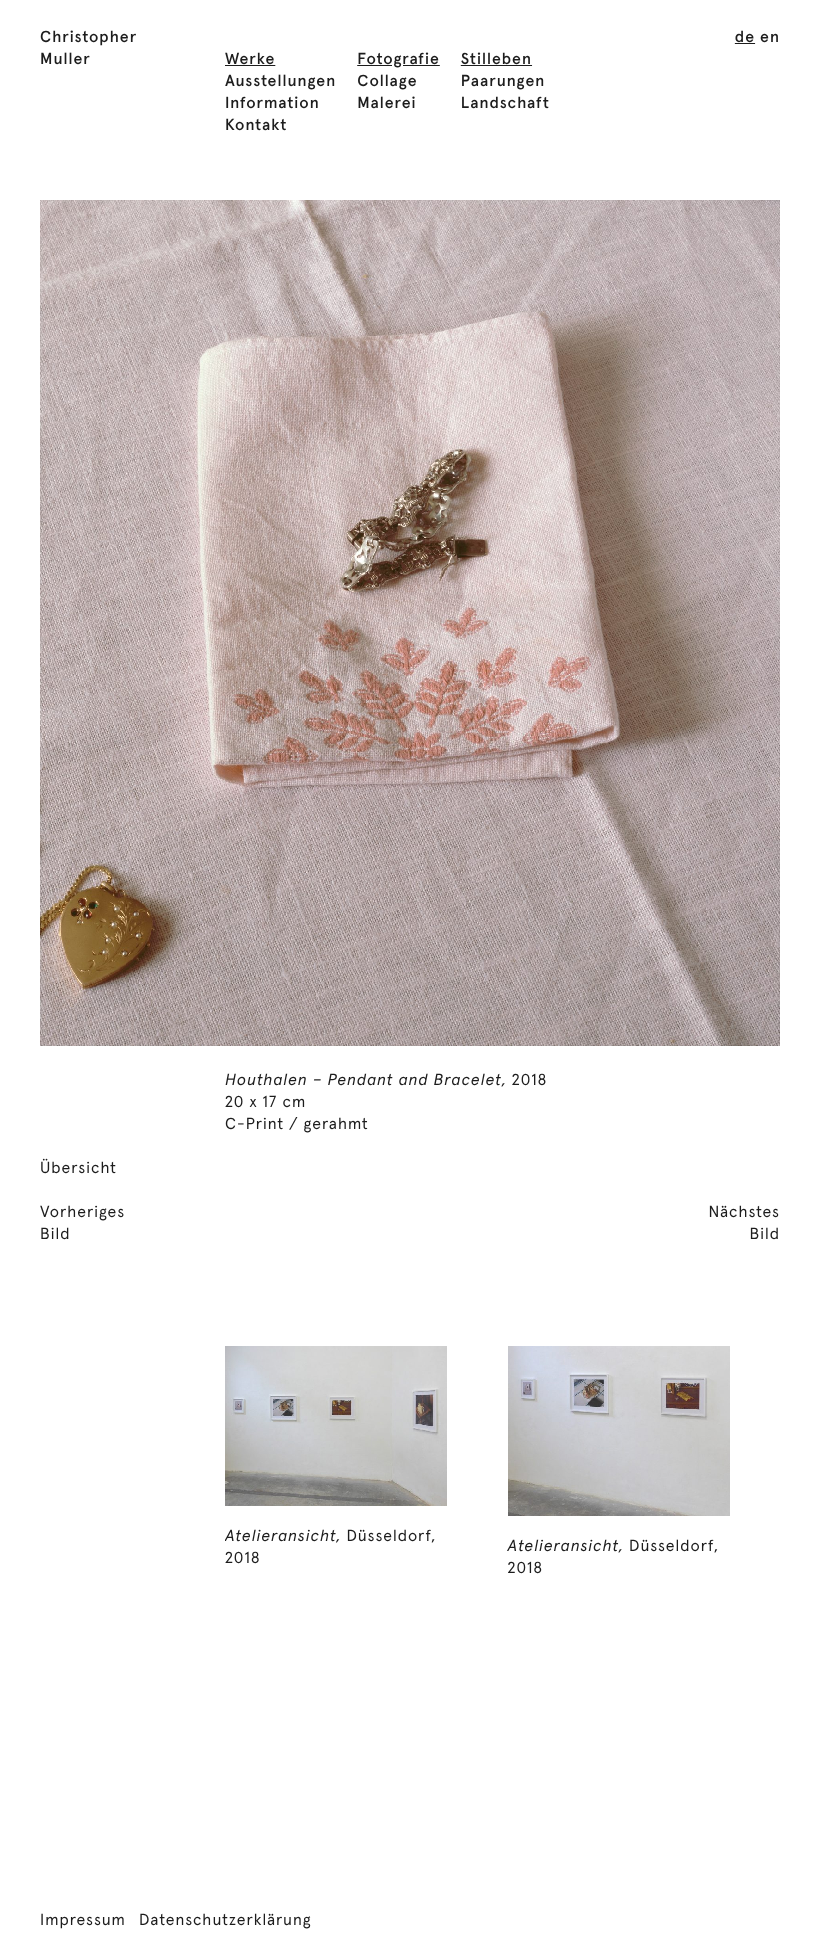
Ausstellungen (280, 82)
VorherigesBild (82, 1224)
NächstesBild (744, 1224)
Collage (387, 82)
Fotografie (398, 60)
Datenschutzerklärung (225, 1921)
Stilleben (496, 60)
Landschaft (505, 104)
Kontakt (256, 126)
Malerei (386, 104)
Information (272, 104)
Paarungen (503, 82)
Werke (250, 60)
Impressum (83, 1921)
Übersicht (78, 1169)
